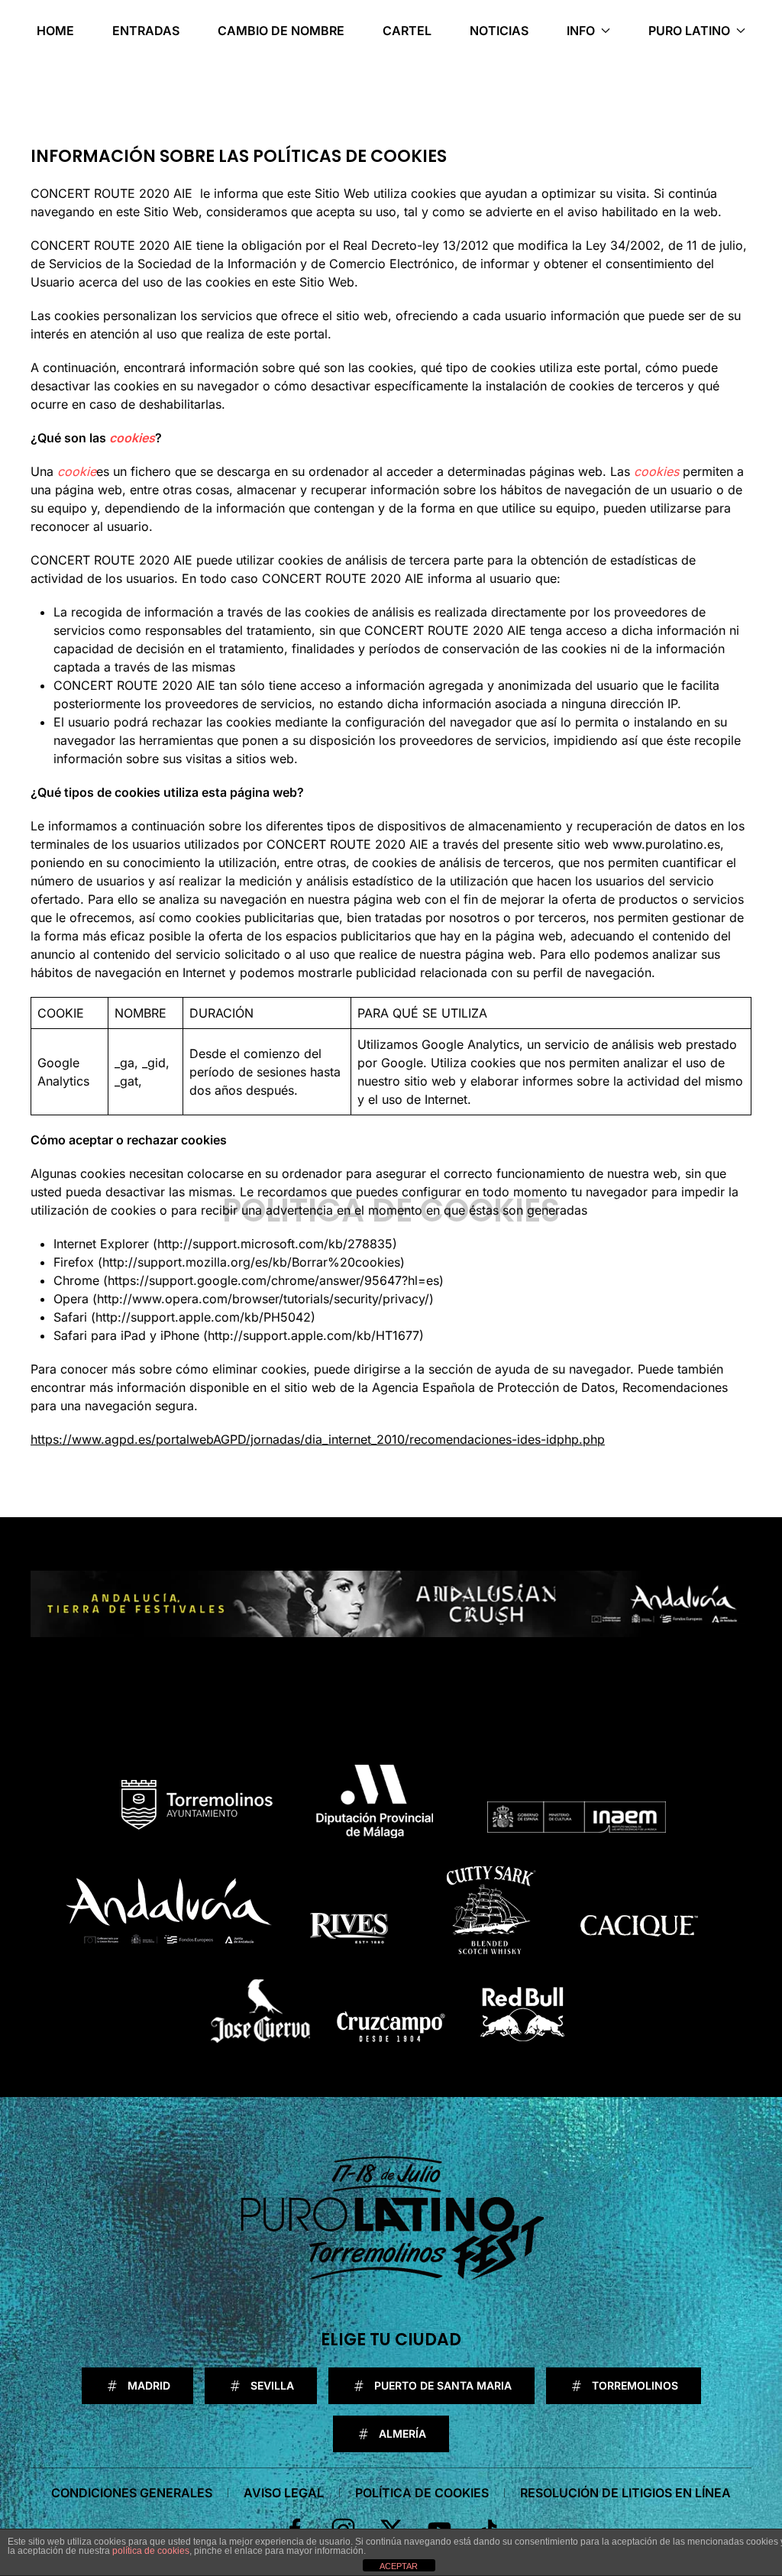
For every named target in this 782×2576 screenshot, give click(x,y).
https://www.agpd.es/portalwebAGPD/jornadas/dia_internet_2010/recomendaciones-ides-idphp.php (318, 1439)
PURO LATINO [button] (689, 31)
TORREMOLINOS (635, 2385)
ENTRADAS (146, 31)
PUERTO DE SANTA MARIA (443, 2385)
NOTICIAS (499, 31)
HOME (55, 31)
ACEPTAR (399, 2566)
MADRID (149, 2385)
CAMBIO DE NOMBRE (281, 31)
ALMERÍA (402, 2434)
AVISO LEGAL (284, 2493)
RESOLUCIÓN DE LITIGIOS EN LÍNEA (625, 2493)
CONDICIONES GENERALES (132, 2493)
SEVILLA (272, 2385)
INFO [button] (581, 31)
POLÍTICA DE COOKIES (422, 2493)
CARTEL (407, 31)
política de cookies (151, 2551)
